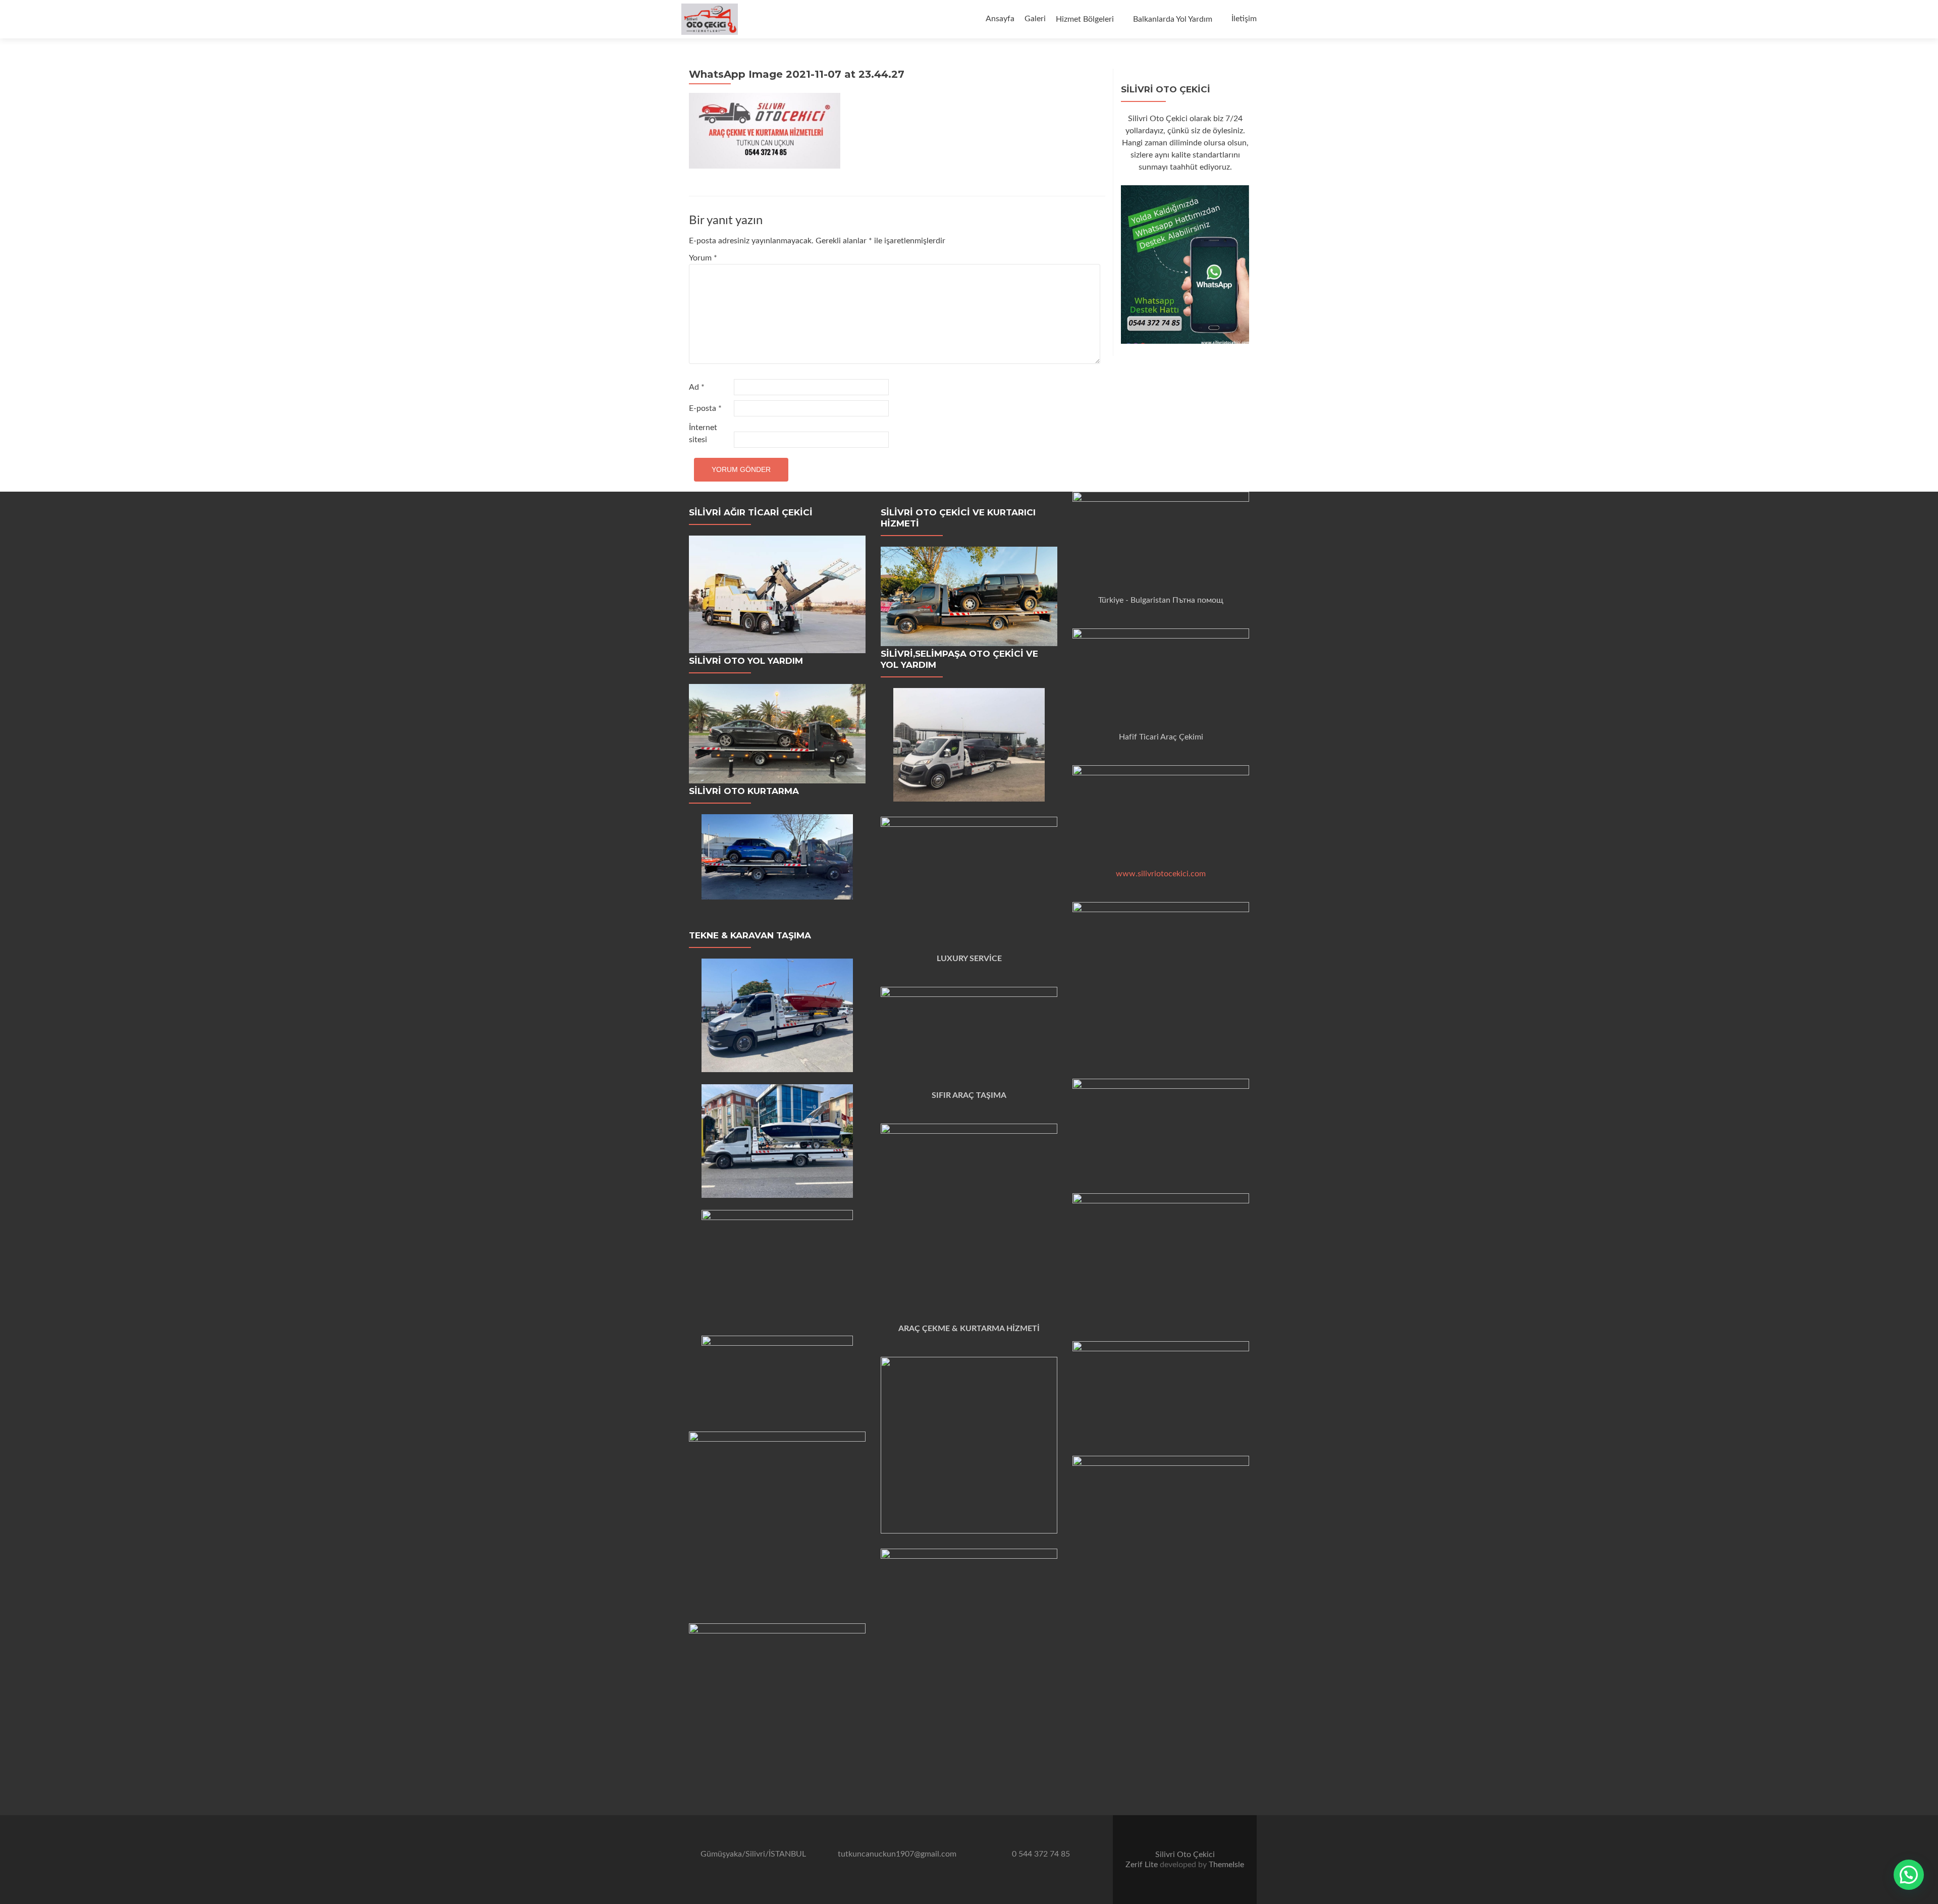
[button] (1909, 1875)
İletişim (1244, 19)
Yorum (703, 258)
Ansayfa (1000, 19)
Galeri (1035, 19)
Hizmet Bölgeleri (1085, 19)
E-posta (705, 408)
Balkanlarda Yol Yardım (1173, 19)
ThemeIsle (1226, 1865)
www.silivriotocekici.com (1161, 874)
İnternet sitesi (703, 434)
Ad (697, 387)
